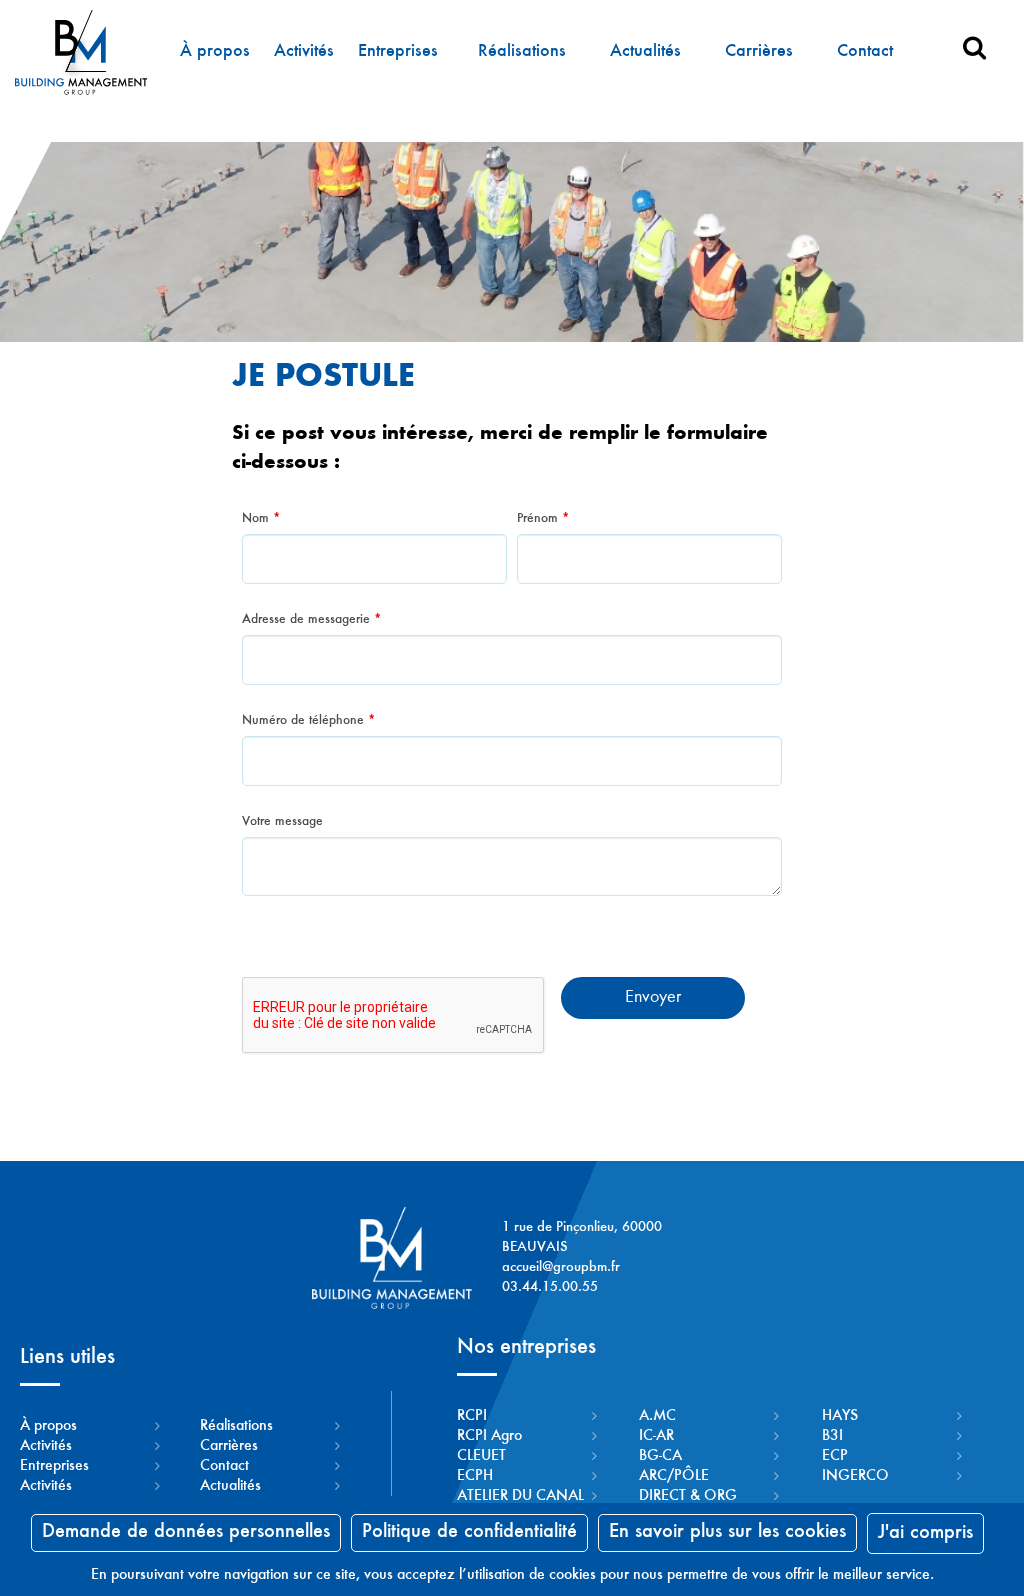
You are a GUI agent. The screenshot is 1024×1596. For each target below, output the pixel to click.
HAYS (840, 1416)
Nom (261, 519)
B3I (832, 1436)
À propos (215, 52)
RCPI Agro (489, 1436)
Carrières (759, 52)
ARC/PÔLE (674, 1476)
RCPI (472, 1416)
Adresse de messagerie (311, 620)
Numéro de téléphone (308, 721)
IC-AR (656, 1436)
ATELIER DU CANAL (520, 1496)
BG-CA (660, 1456)
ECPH (475, 1476)
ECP (835, 1456)
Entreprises (398, 52)
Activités (304, 52)
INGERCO (855, 1476)
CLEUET (481, 1456)
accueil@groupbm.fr (561, 1267)
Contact (865, 52)
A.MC (657, 1416)
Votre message (282, 822)
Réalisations (522, 52)
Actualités (645, 52)
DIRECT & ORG (688, 1496)
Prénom (543, 519)
